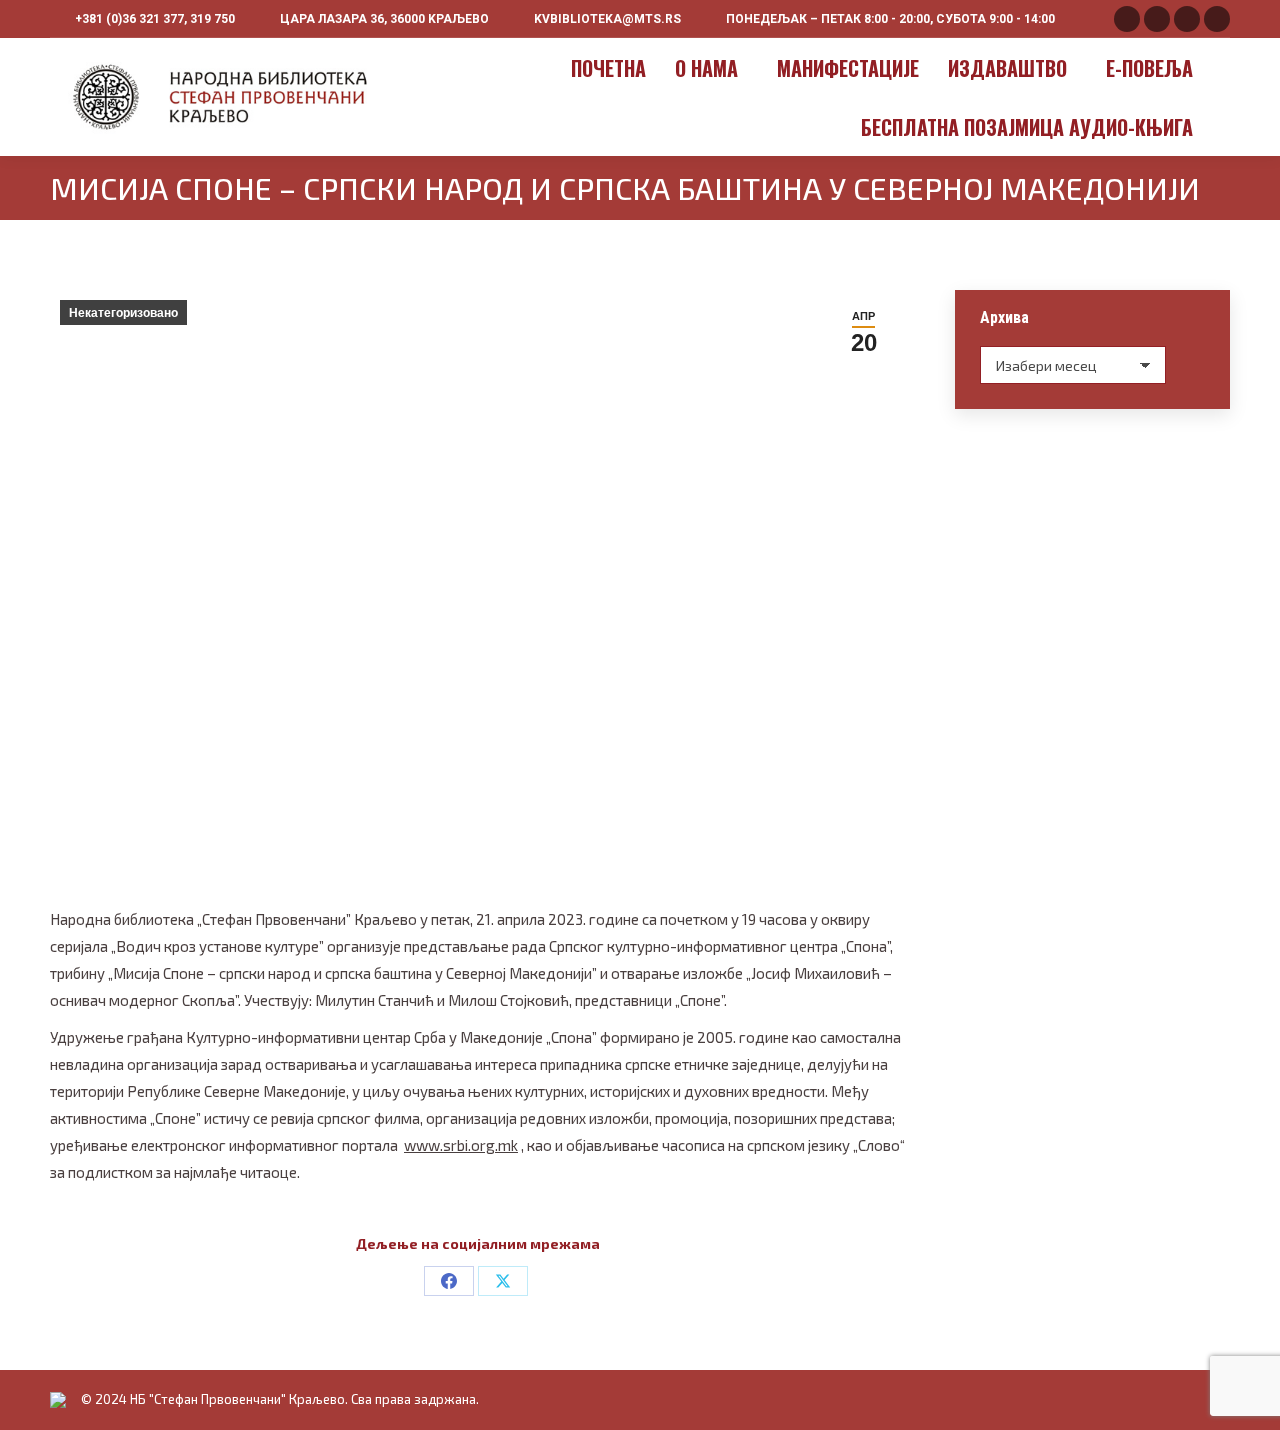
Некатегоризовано (123, 313)
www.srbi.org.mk (461, 1145)
